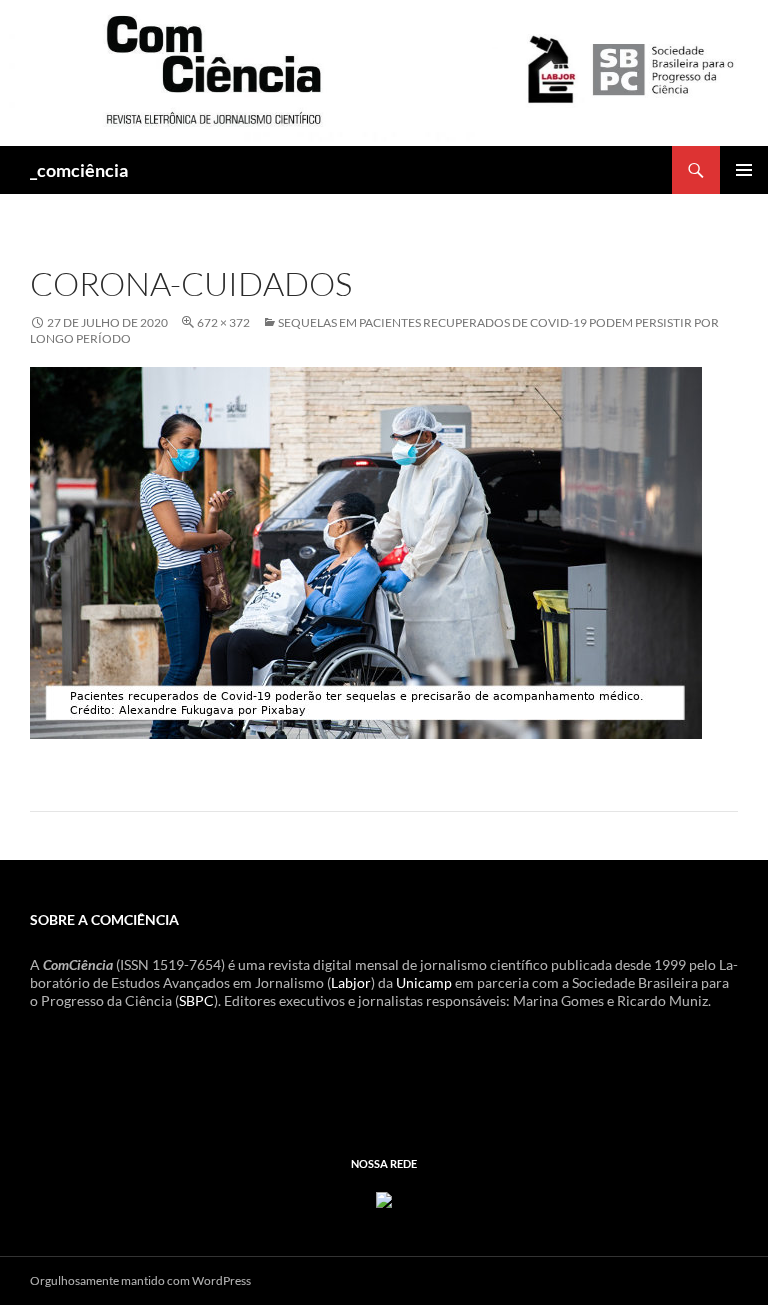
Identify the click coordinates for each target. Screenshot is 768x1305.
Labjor (351, 982)
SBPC (196, 1000)
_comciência (79, 170)
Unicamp (424, 982)
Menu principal (744, 170)
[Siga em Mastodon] (384, 1198)
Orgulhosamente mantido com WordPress (140, 1280)
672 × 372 (223, 322)
